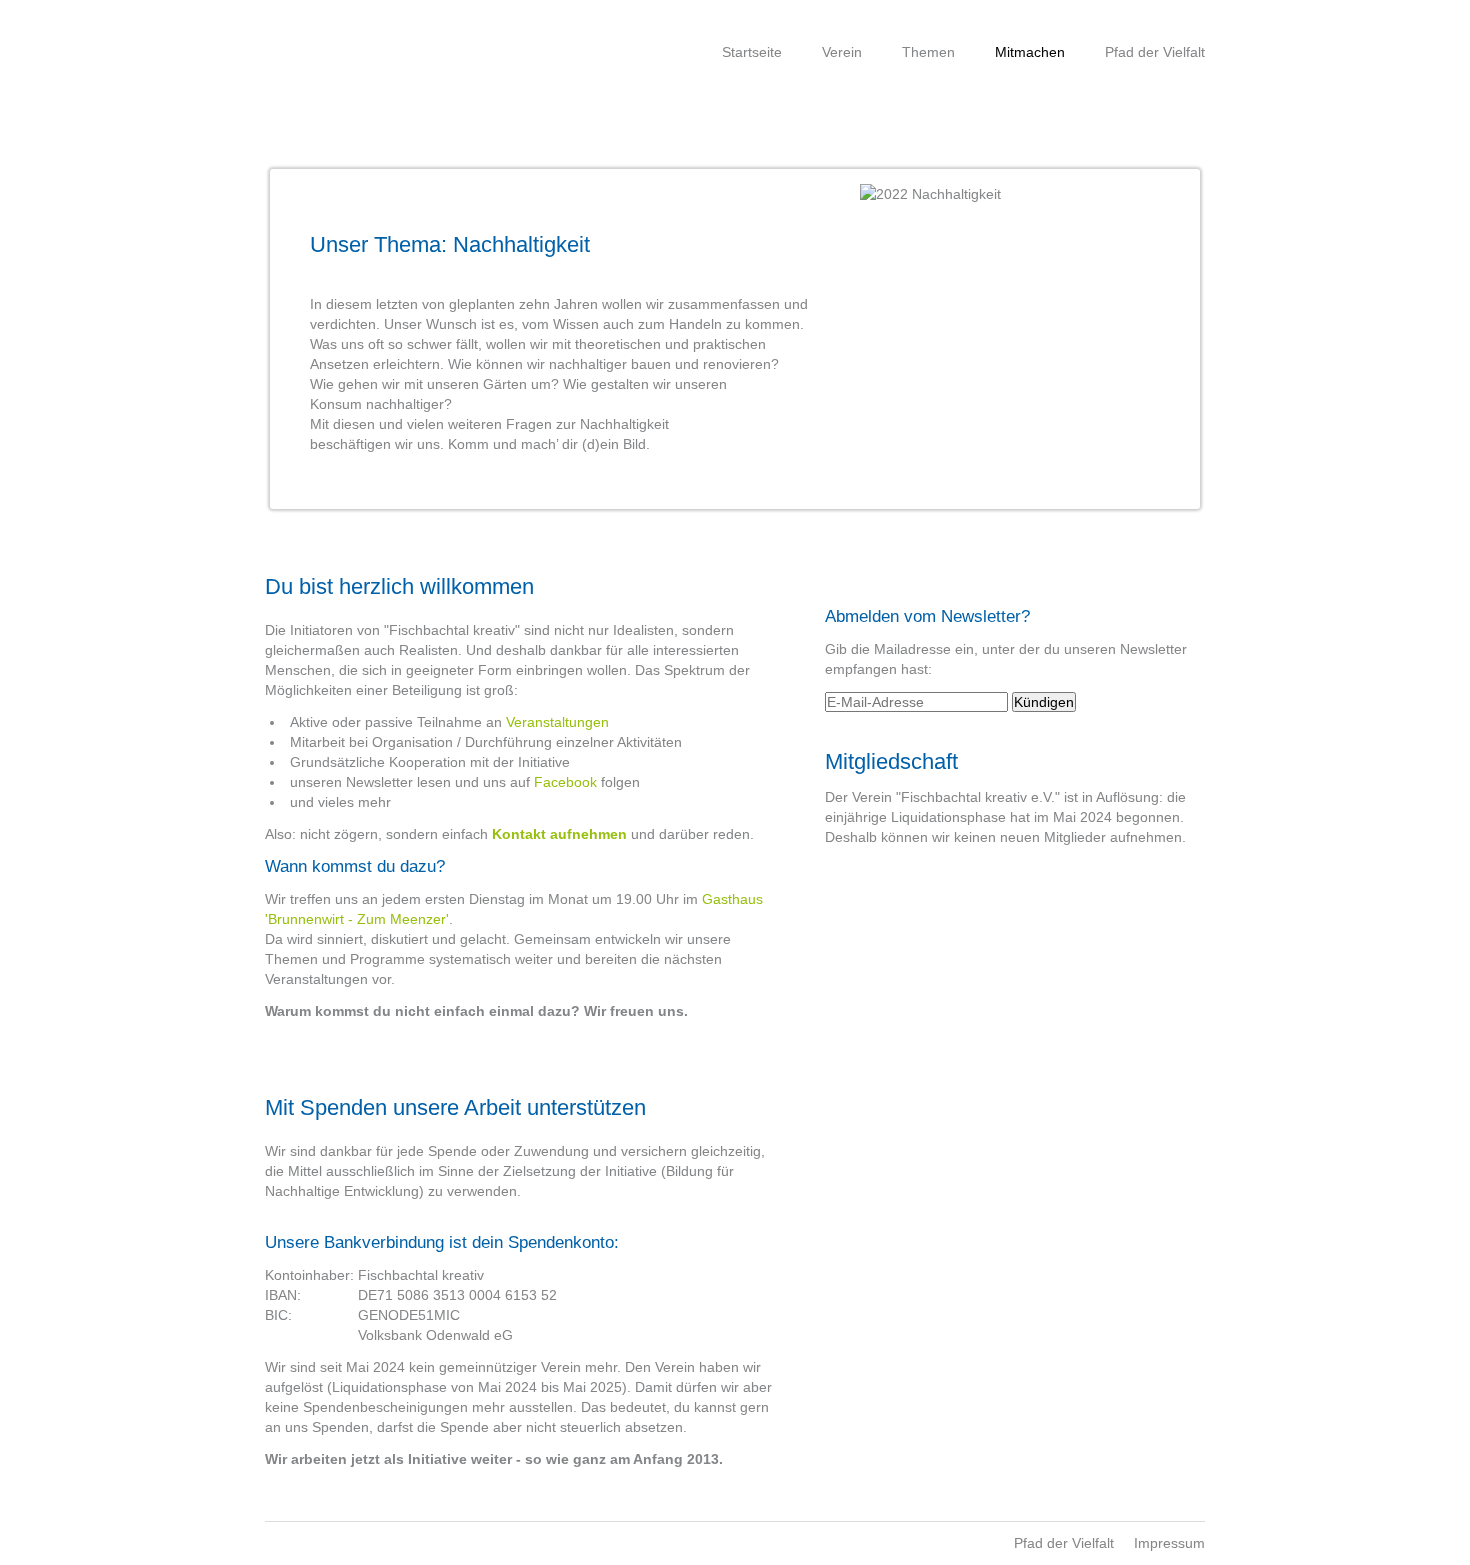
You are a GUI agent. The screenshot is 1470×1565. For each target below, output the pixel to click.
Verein (842, 52)
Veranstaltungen (557, 722)
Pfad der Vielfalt (1155, 52)
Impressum (1169, 1543)
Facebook (565, 782)
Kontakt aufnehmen (559, 834)
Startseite (752, 52)
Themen (928, 52)
